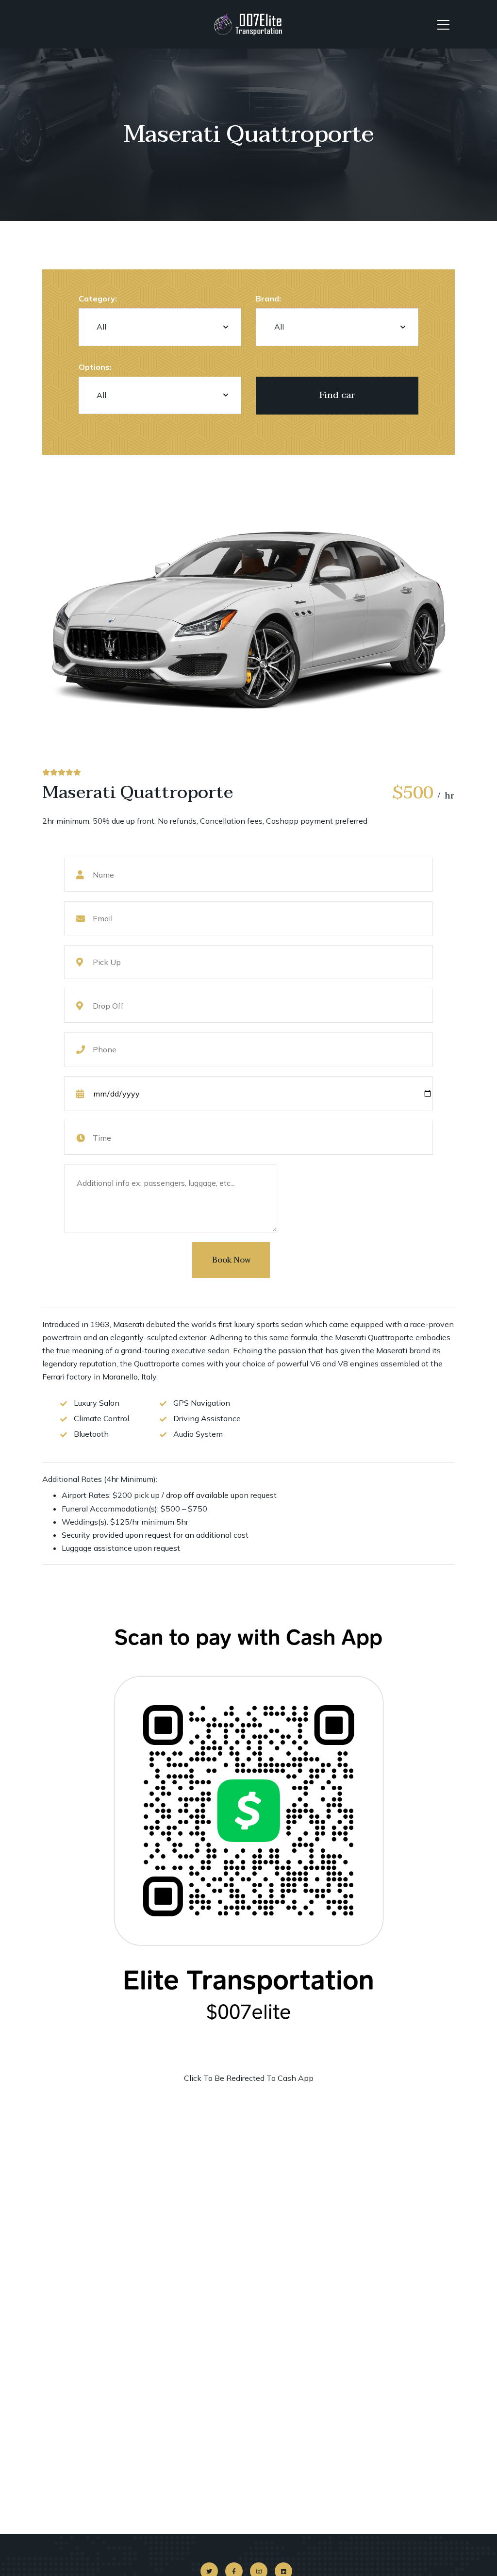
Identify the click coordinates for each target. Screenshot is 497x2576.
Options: (95, 367)
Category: (98, 299)
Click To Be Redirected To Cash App (249, 2078)
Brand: (268, 299)
